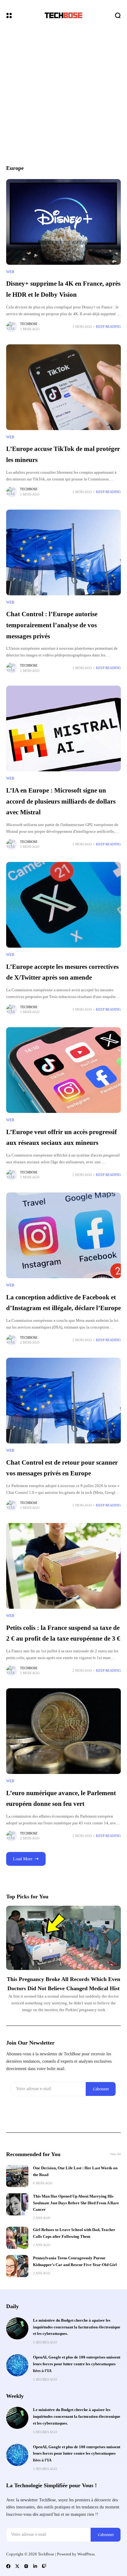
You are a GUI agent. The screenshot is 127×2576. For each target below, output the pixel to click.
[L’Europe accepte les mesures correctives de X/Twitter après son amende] (63, 905)
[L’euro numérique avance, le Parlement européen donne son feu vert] (63, 1731)
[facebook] (8, 2566)
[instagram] (26, 2566)
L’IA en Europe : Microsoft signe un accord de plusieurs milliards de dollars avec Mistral (61, 801)
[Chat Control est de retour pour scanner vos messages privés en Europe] (63, 1401)
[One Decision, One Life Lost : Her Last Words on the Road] (17, 2176)
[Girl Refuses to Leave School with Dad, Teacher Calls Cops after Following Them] (17, 2238)
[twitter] (17, 2566)
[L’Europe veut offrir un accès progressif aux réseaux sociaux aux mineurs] (63, 1070)
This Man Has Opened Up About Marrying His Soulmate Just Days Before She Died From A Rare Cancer (76, 2203)
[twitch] (44, 2566)
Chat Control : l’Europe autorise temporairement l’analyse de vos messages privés (52, 625)
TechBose (29, 324)
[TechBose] (63, 15)
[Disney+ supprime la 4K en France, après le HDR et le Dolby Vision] (63, 222)
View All (115, 2154)
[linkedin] (35, 2566)
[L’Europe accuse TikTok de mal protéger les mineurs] (63, 387)
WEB (10, 272)
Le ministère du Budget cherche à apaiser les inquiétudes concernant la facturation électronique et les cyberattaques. (77, 2327)
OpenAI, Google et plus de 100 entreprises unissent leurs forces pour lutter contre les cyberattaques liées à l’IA (77, 2364)
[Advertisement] (63, 97)
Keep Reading (108, 327)
